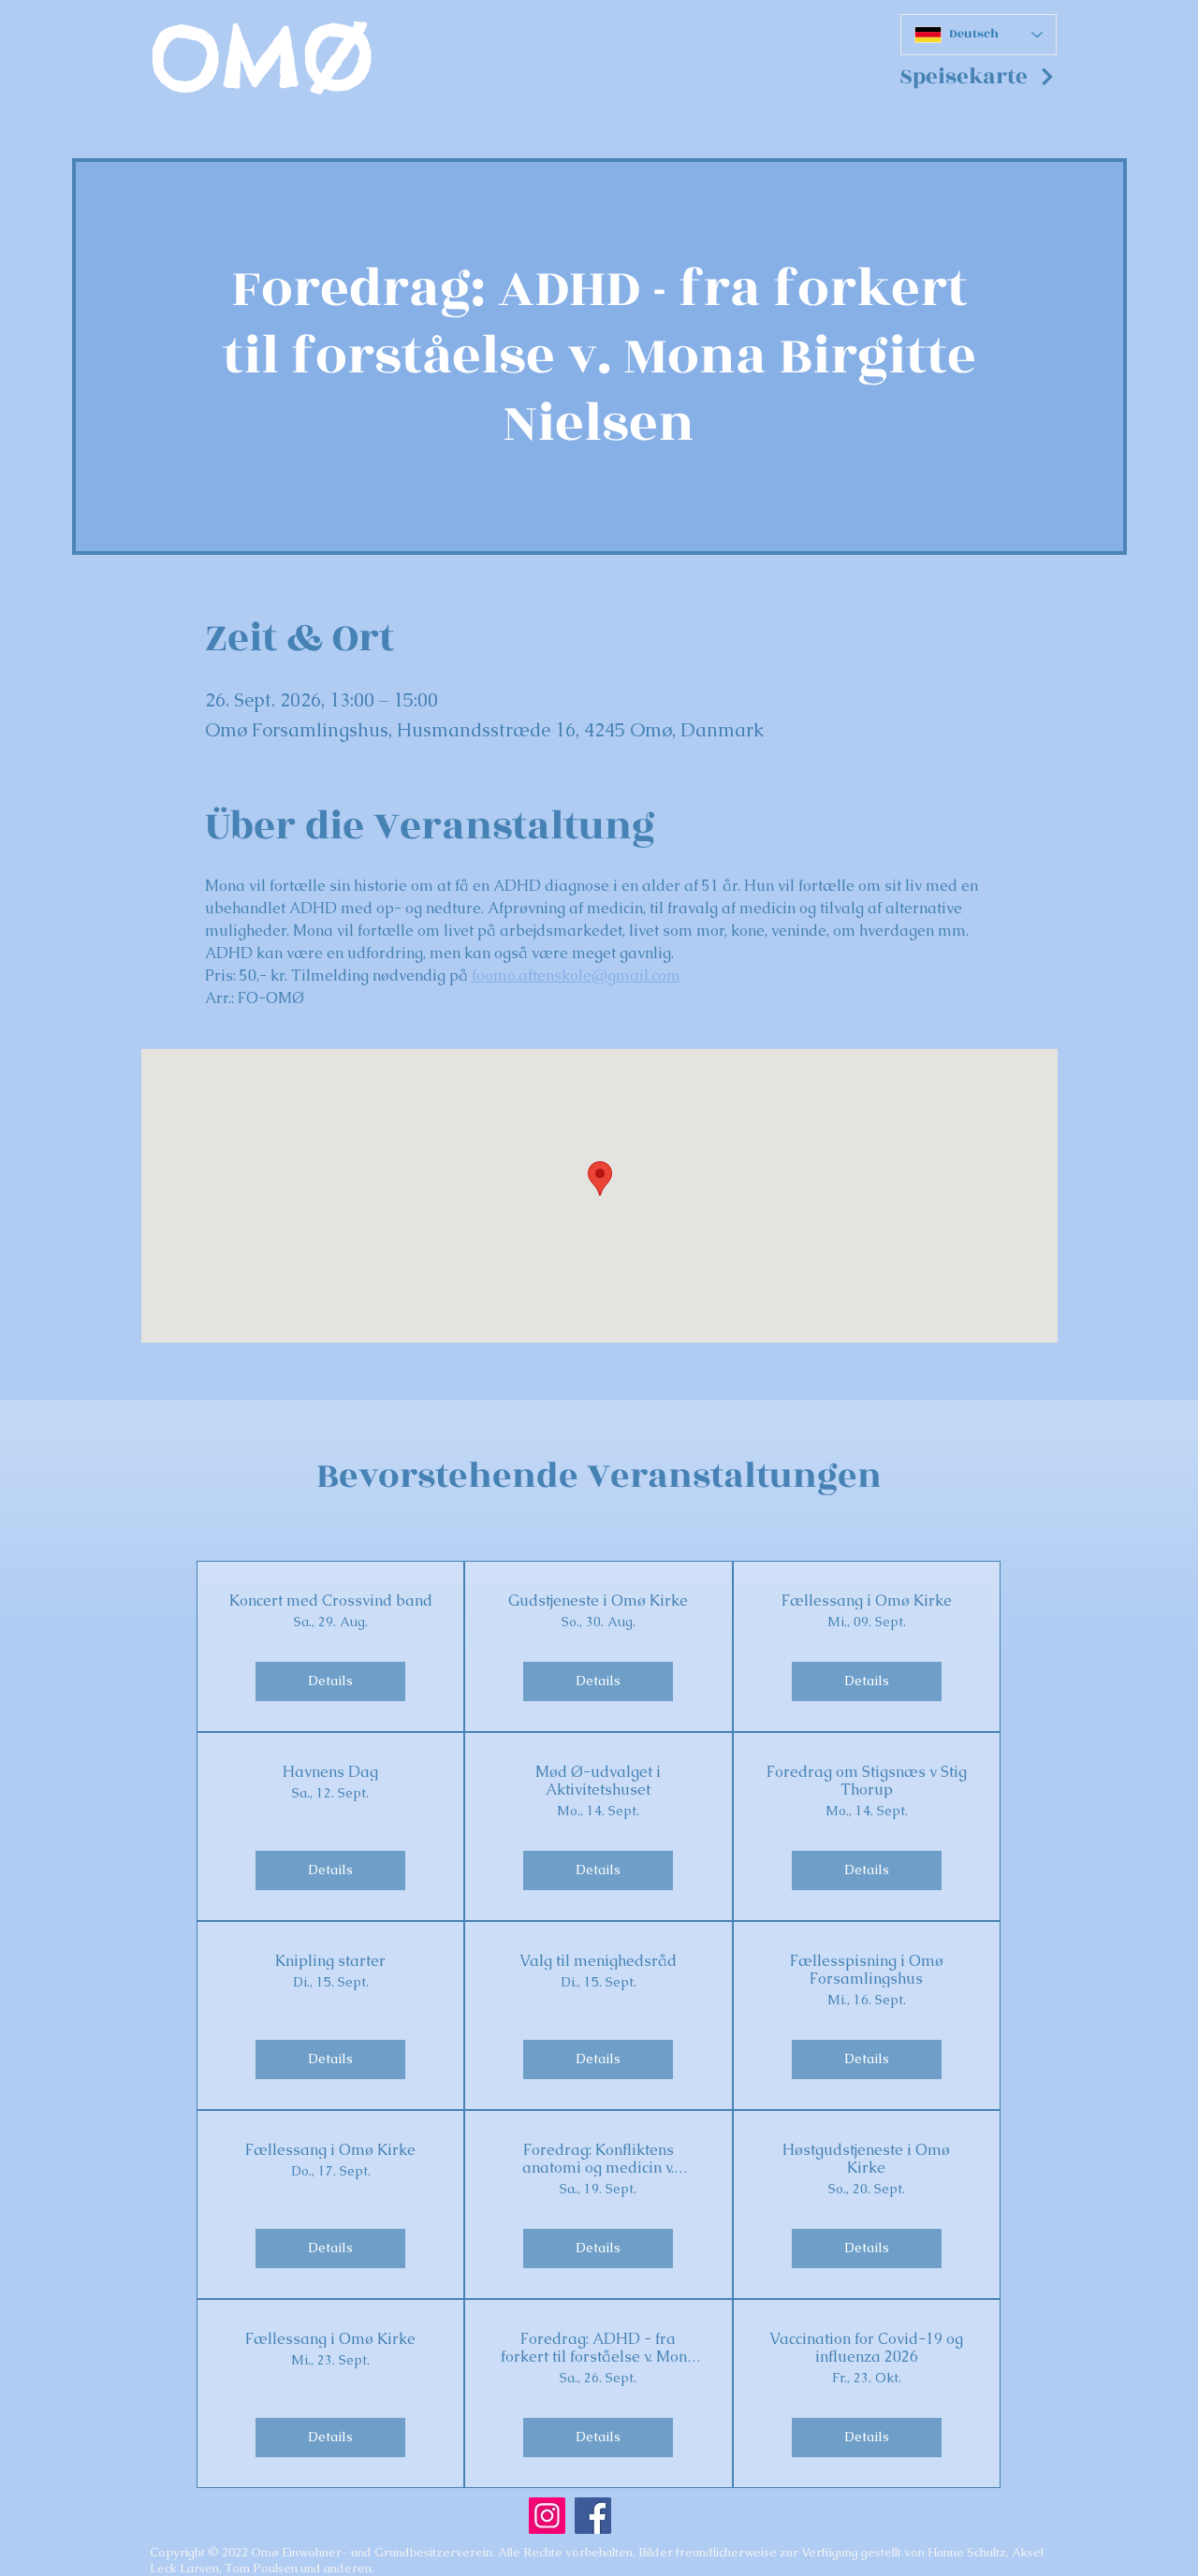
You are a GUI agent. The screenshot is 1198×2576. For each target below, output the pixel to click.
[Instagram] (547, 2516)
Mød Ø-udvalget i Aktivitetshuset (598, 1781)
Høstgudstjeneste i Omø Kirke (866, 2159)
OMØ (262, 58)
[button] (978, 77)
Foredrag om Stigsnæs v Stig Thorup (867, 1781)
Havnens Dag (330, 1772)
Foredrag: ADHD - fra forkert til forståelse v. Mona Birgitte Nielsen (599, 2348)
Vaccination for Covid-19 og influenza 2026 (866, 2348)
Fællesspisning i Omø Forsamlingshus (867, 1970)
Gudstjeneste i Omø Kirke (598, 1601)
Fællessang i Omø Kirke (867, 1601)
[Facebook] (593, 2516)
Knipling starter (330, 1961)
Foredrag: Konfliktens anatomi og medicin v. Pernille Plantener (598, 2159)
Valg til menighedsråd (598, 1961)
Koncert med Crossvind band (331, 1601)
